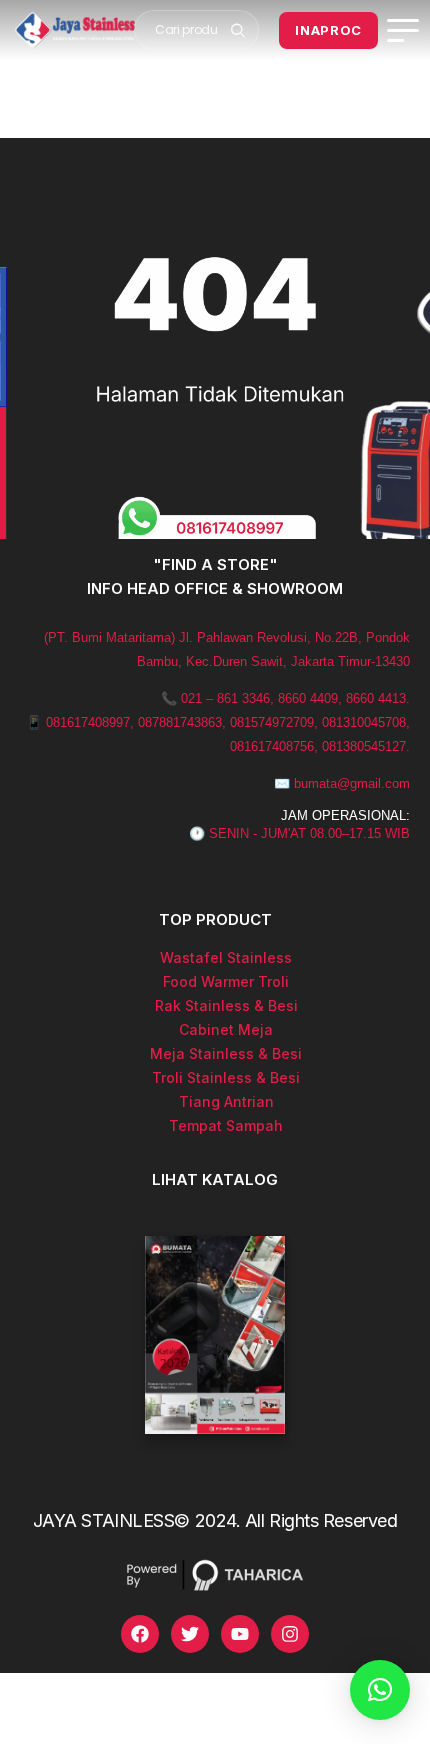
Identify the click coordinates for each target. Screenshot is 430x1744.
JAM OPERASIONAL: (345, 815)
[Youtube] (240, 1634)
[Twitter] (190, 1634)
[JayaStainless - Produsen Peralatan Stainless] (75, 30)
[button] (380, 1690)
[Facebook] (140, 1634)
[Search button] (237, 30)
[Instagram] (290, 1634)
